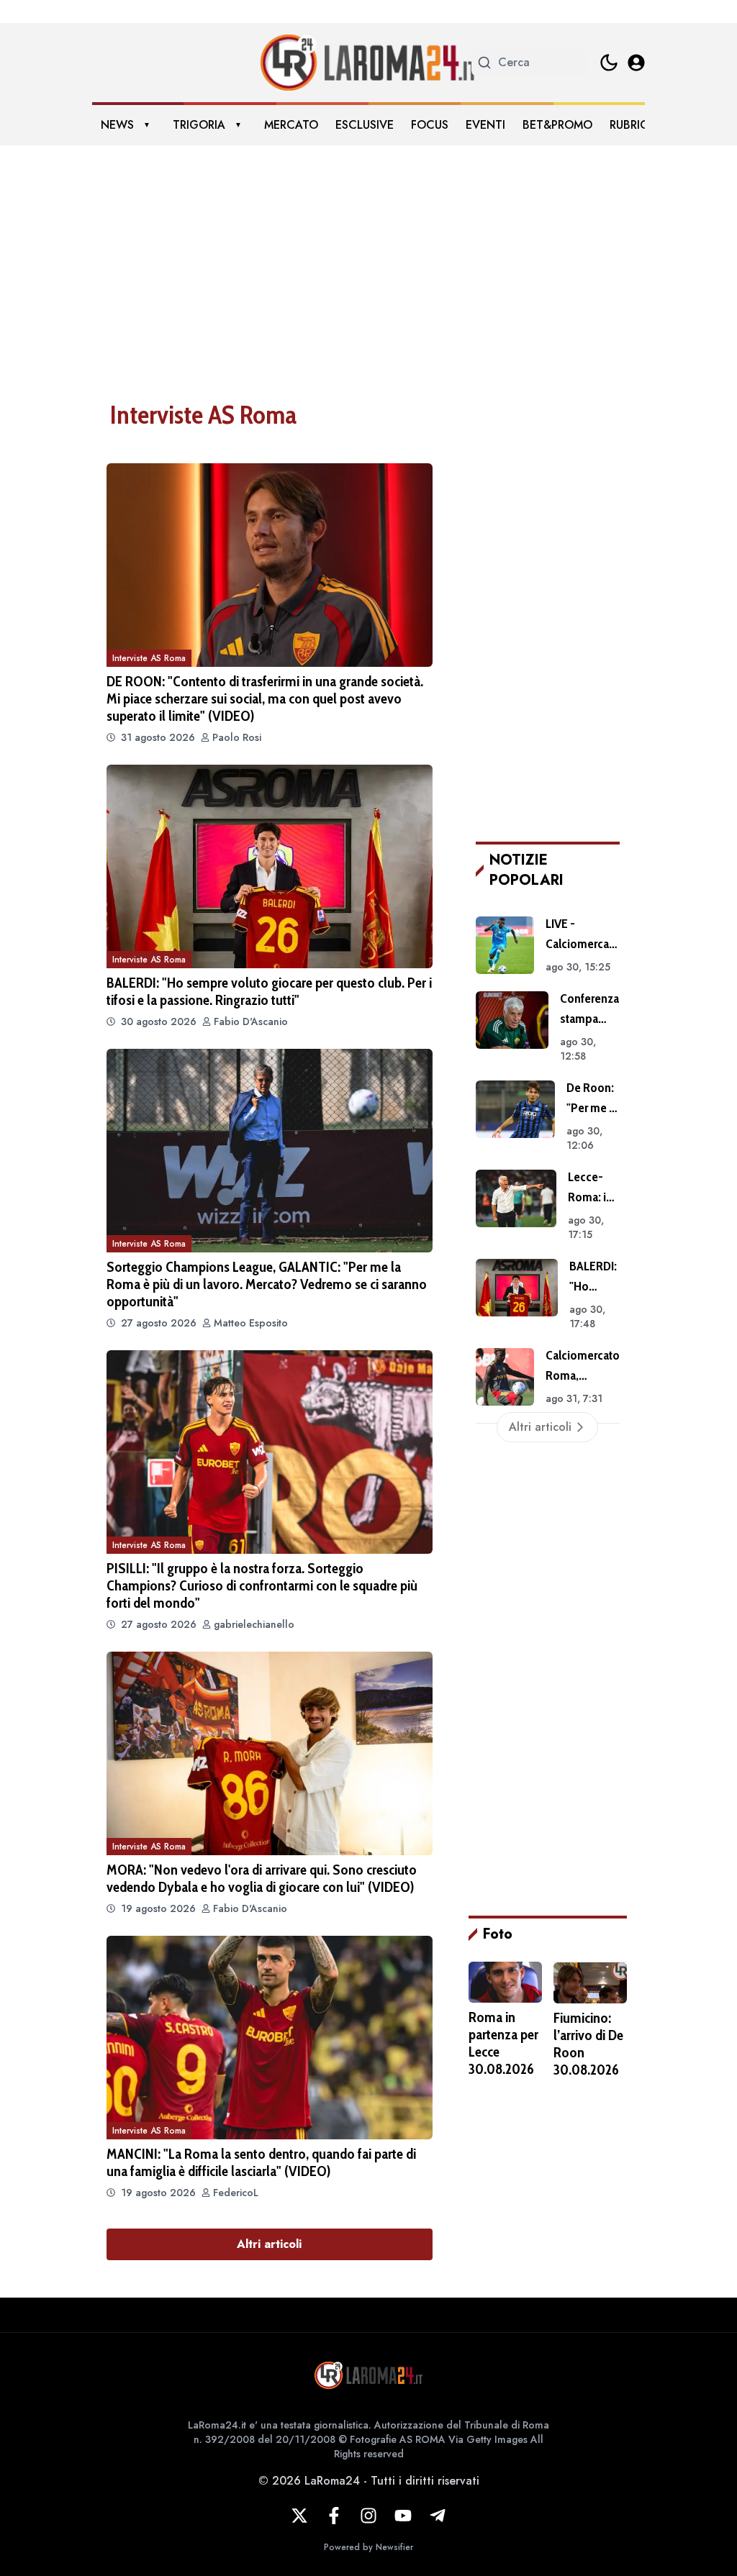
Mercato (291, 125)
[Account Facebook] (334, 2516)
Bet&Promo (557, 125)
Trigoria (199, 125)
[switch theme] (609, 63)
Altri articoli (269, 2244)
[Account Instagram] (368, 2516)
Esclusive (365, 125)
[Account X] (299, 2516)
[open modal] (636, 63)
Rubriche (636, 125)
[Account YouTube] (403, 2516)
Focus (430, 125)
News (117, 125)
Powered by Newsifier (368, 2547)
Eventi (485, 125)
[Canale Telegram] (438, 2516)
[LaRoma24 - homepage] (368, 63)
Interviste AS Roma (149, 658)
